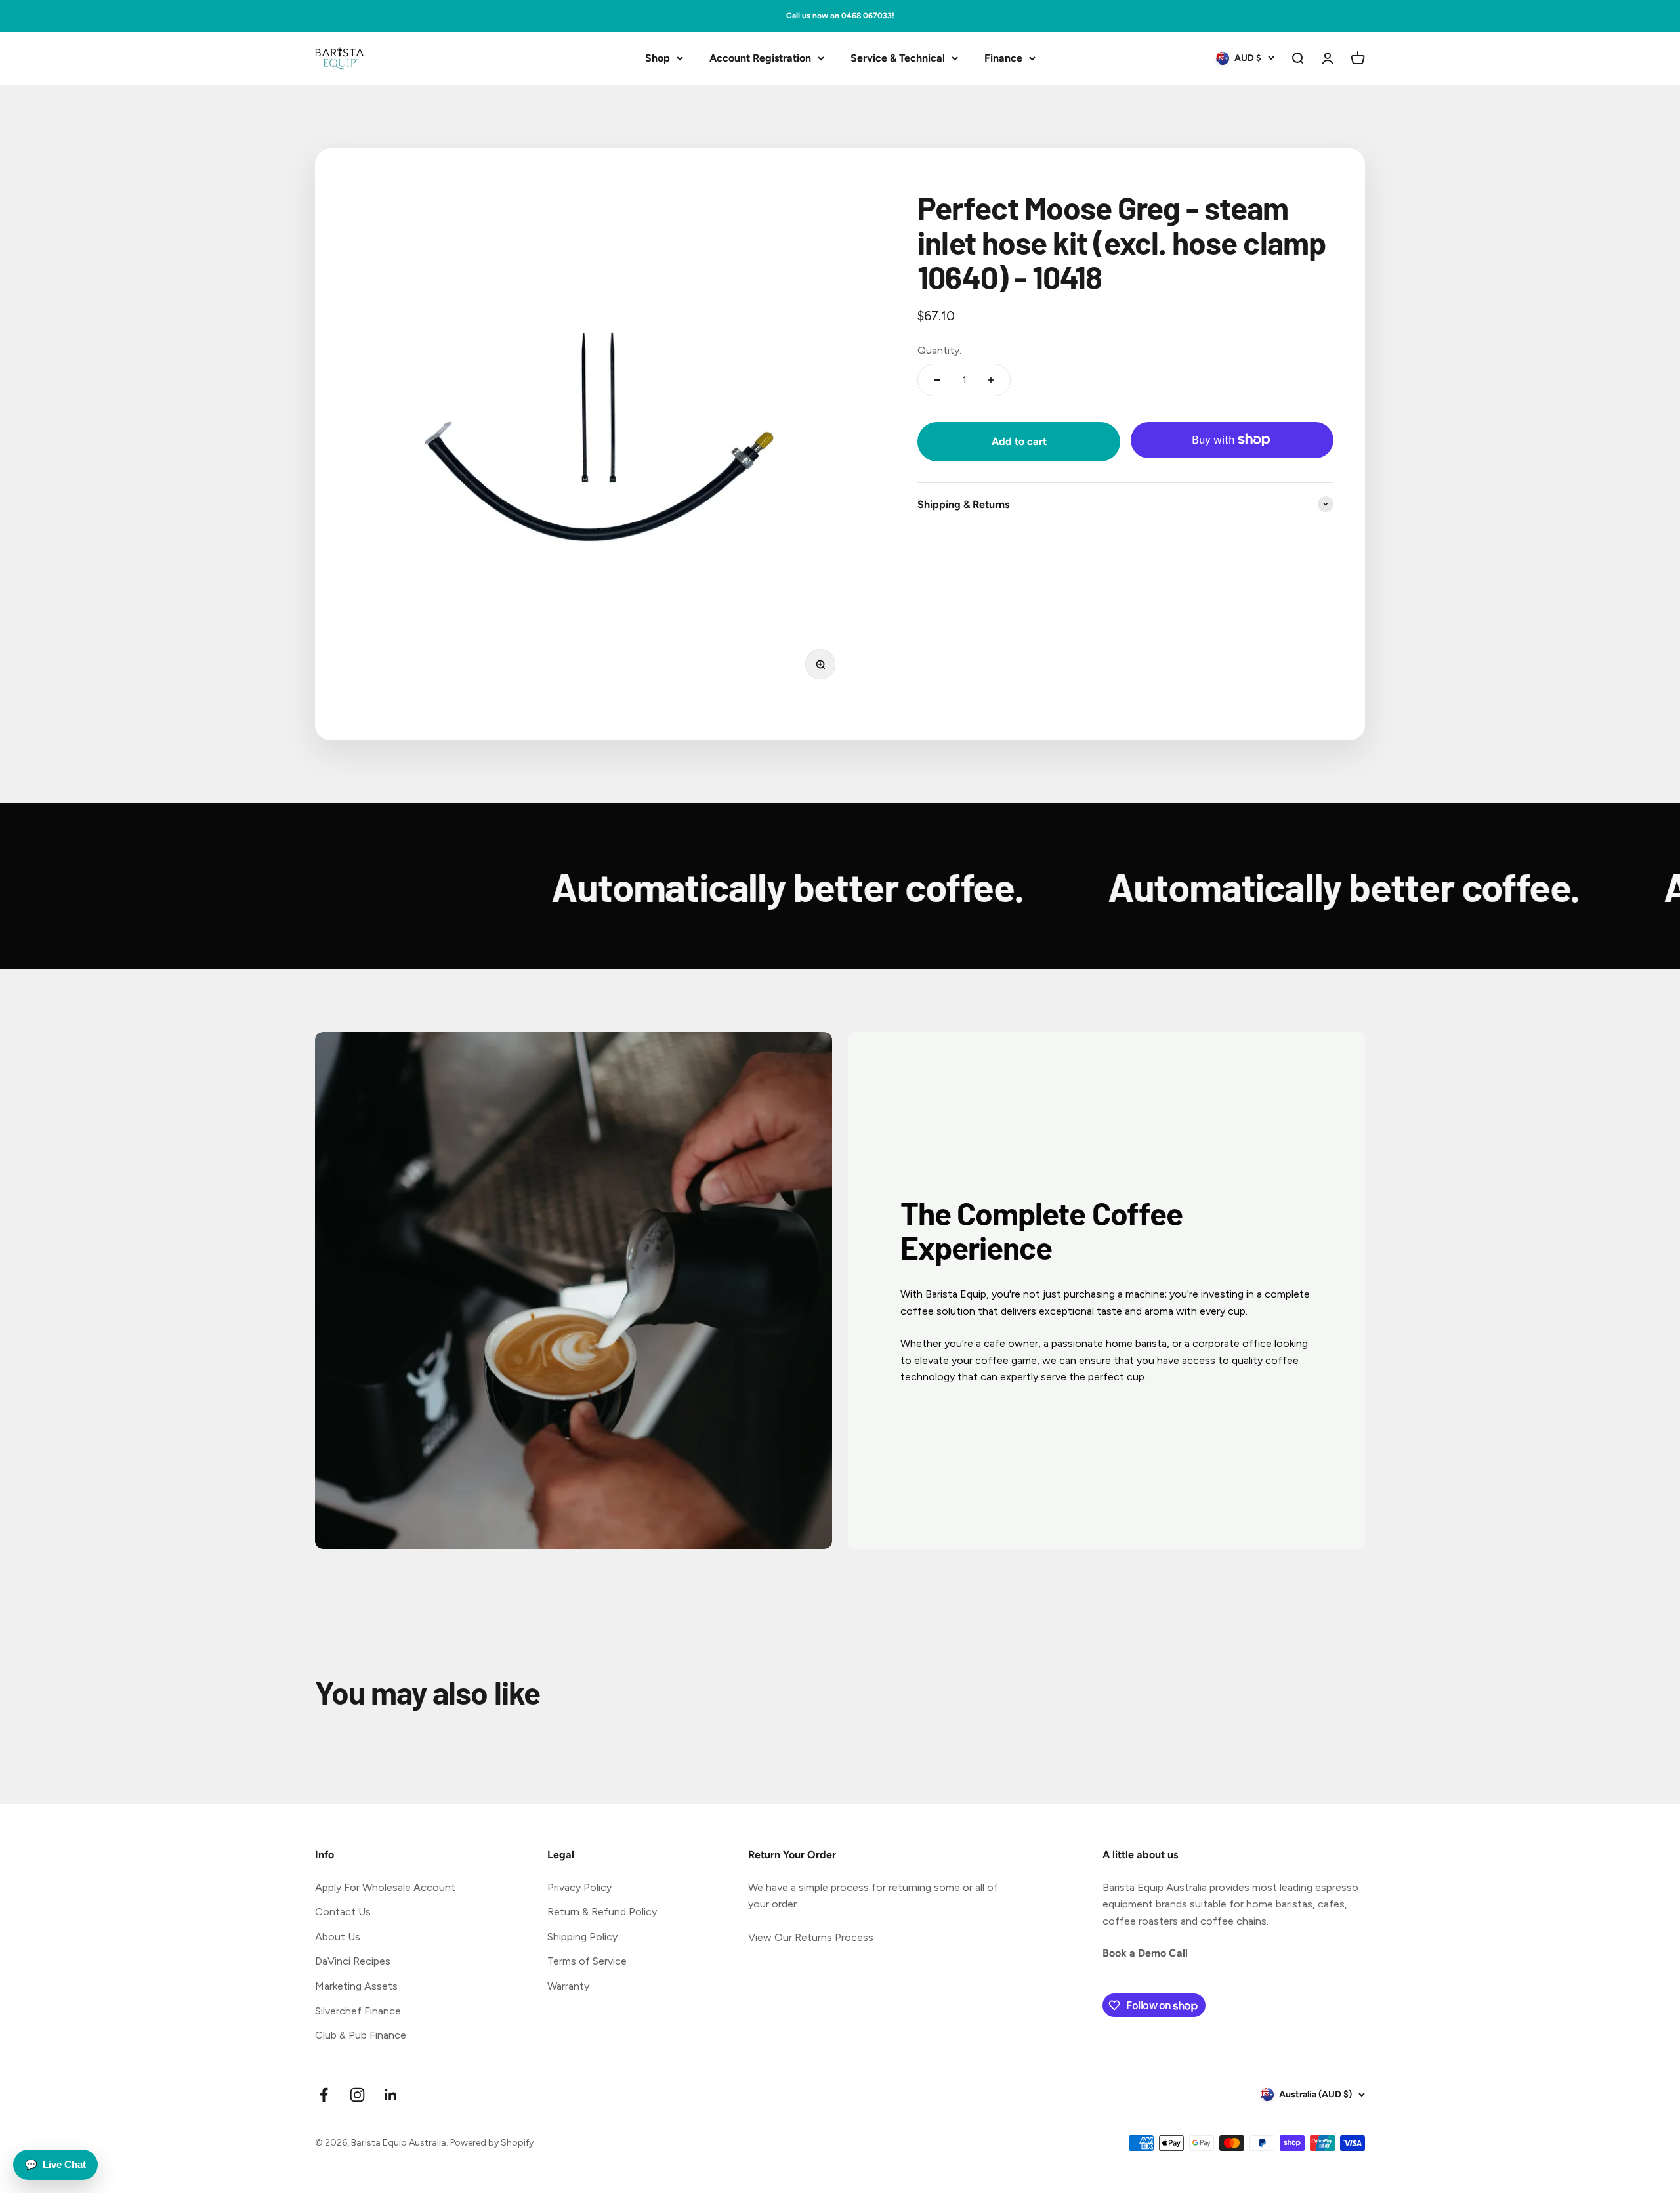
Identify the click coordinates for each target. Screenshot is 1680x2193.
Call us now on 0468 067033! (840, 16)
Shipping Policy (582, 1937)
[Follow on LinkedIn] (391, 2095)
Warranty (568, 1986)
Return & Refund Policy (602, 1912)
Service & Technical (898, 58)
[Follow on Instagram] (357, 2095)
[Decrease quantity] (937, 380)
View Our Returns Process (811, 1937)
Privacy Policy (579, 1887)
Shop (658, 58)
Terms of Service (587, 1961)
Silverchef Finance (358, 2011)
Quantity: (939, 350)
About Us (338, 1937)
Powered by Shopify (492, 2143)
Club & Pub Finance (361, 2035)
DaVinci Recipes (353, 1961)
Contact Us (343, 1912)
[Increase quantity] (991, 380)
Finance (1003, 58)
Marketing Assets (356, 1986)
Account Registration (760, 58)
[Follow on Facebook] (324, 2095)
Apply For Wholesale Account (385, 1887)
